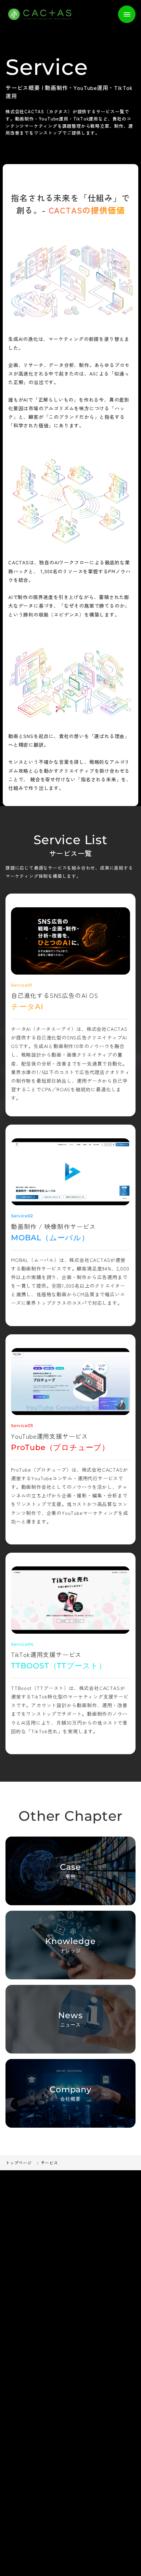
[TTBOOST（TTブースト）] (70, 1600)
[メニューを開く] (127, 14)
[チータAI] (70, 941)
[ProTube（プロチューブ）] (70, 1382)
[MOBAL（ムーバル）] (70, 1172)
